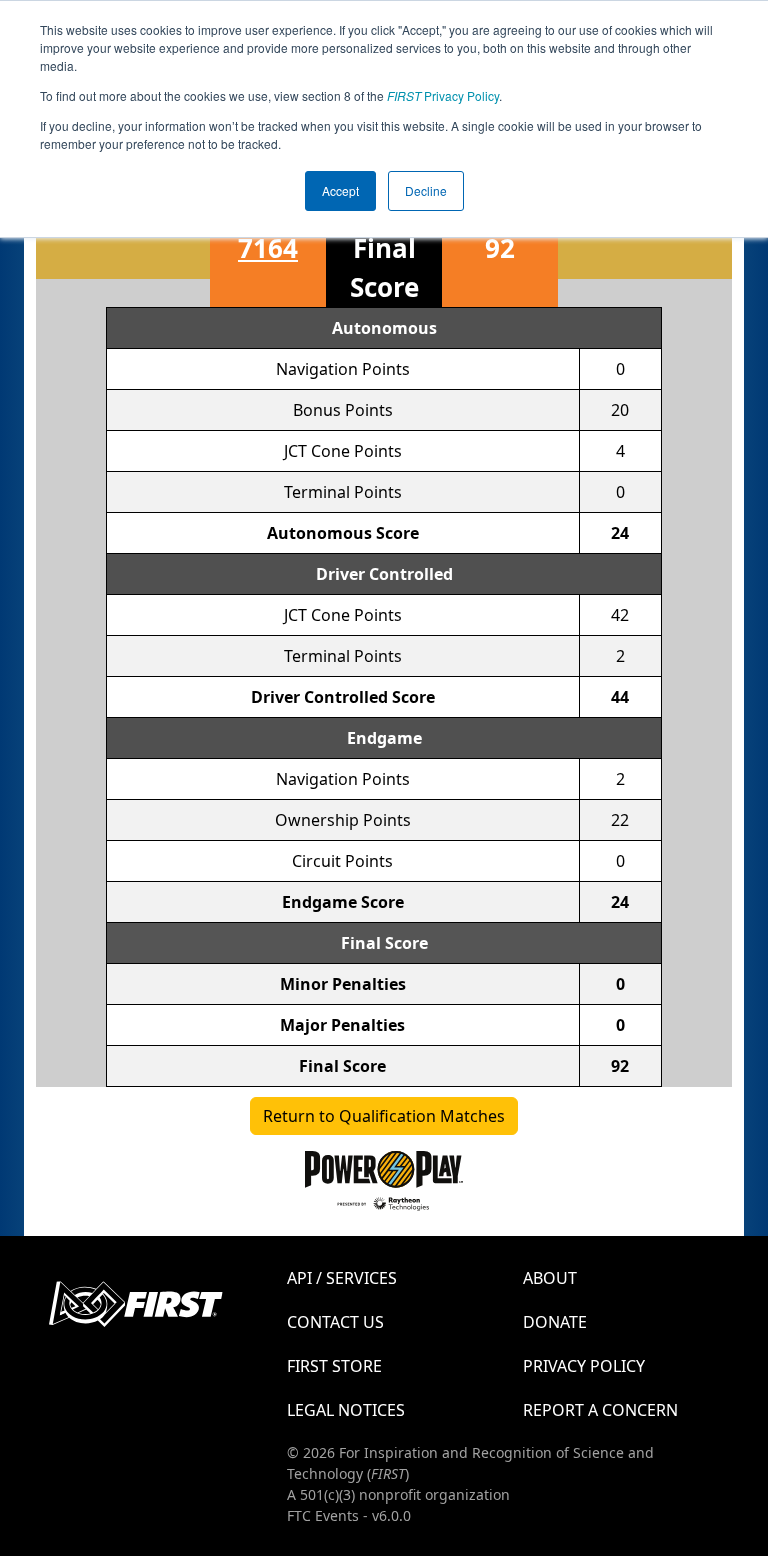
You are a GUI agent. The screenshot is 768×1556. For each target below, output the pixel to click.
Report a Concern (600, 1410)
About (550, 1278)
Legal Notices (346, 1410)
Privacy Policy (443, 95)
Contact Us (335, 1322)
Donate (555, 1322)
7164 (268, 248)
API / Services (342, 1278)
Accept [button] (340, 190)
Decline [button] (426, 190)
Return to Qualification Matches (384, 1116)
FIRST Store (334, 1366)
